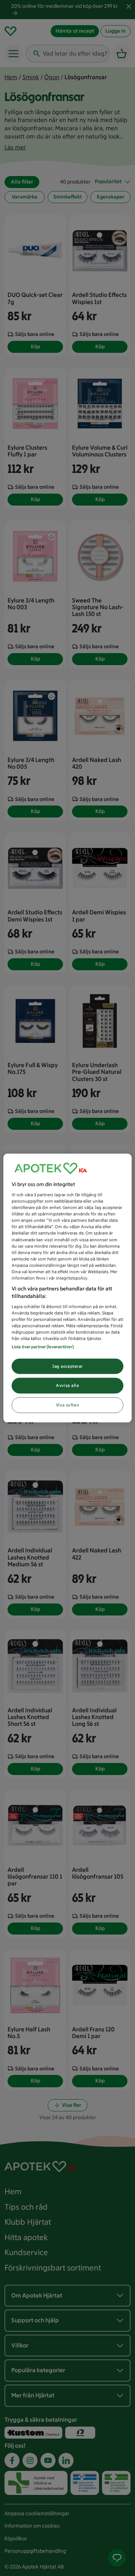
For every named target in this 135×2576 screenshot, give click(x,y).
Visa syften (67, 1405)
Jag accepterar (67, 1366)
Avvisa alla (67, 1385)
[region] (67, 1288)
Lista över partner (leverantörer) (43, 1346)
